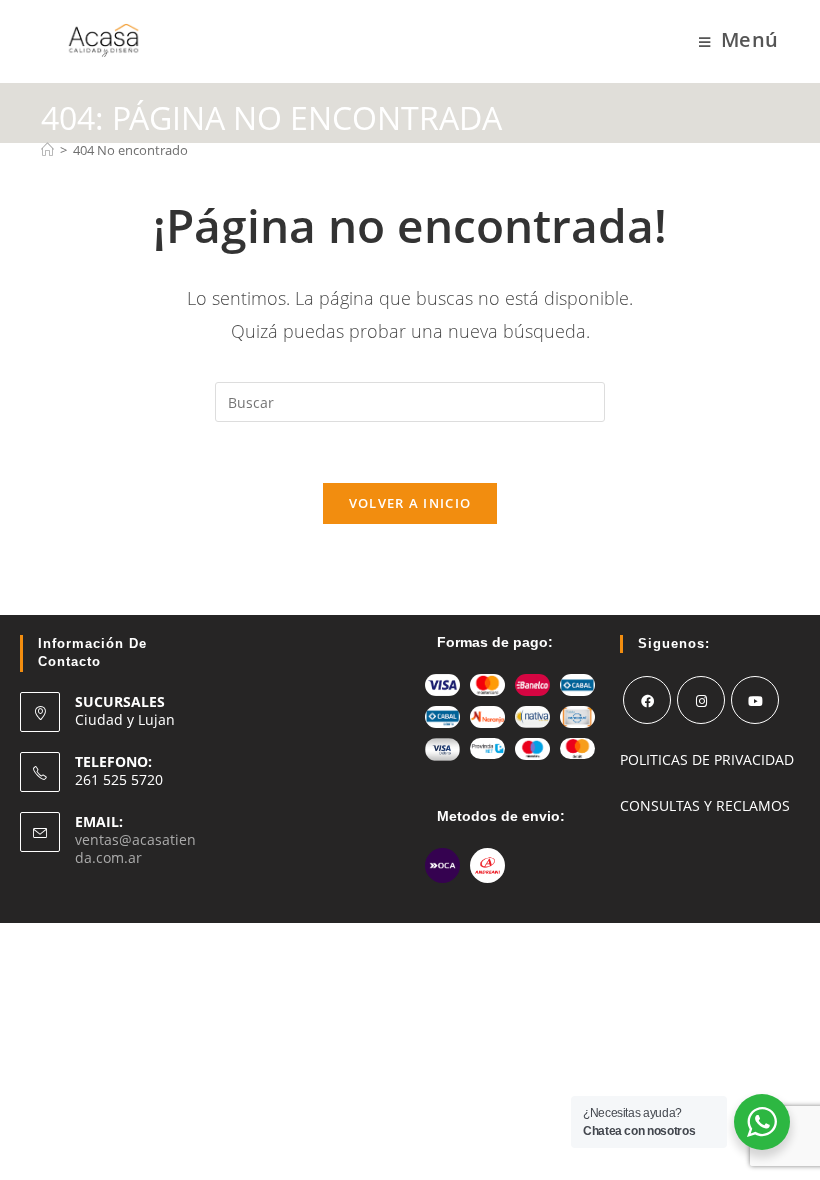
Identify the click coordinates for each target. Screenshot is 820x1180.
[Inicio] (47, 150)
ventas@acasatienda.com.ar (135, 848)
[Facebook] (647, 700)
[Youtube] (755, 700)
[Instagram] (701, 700)
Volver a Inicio (410, 503)
